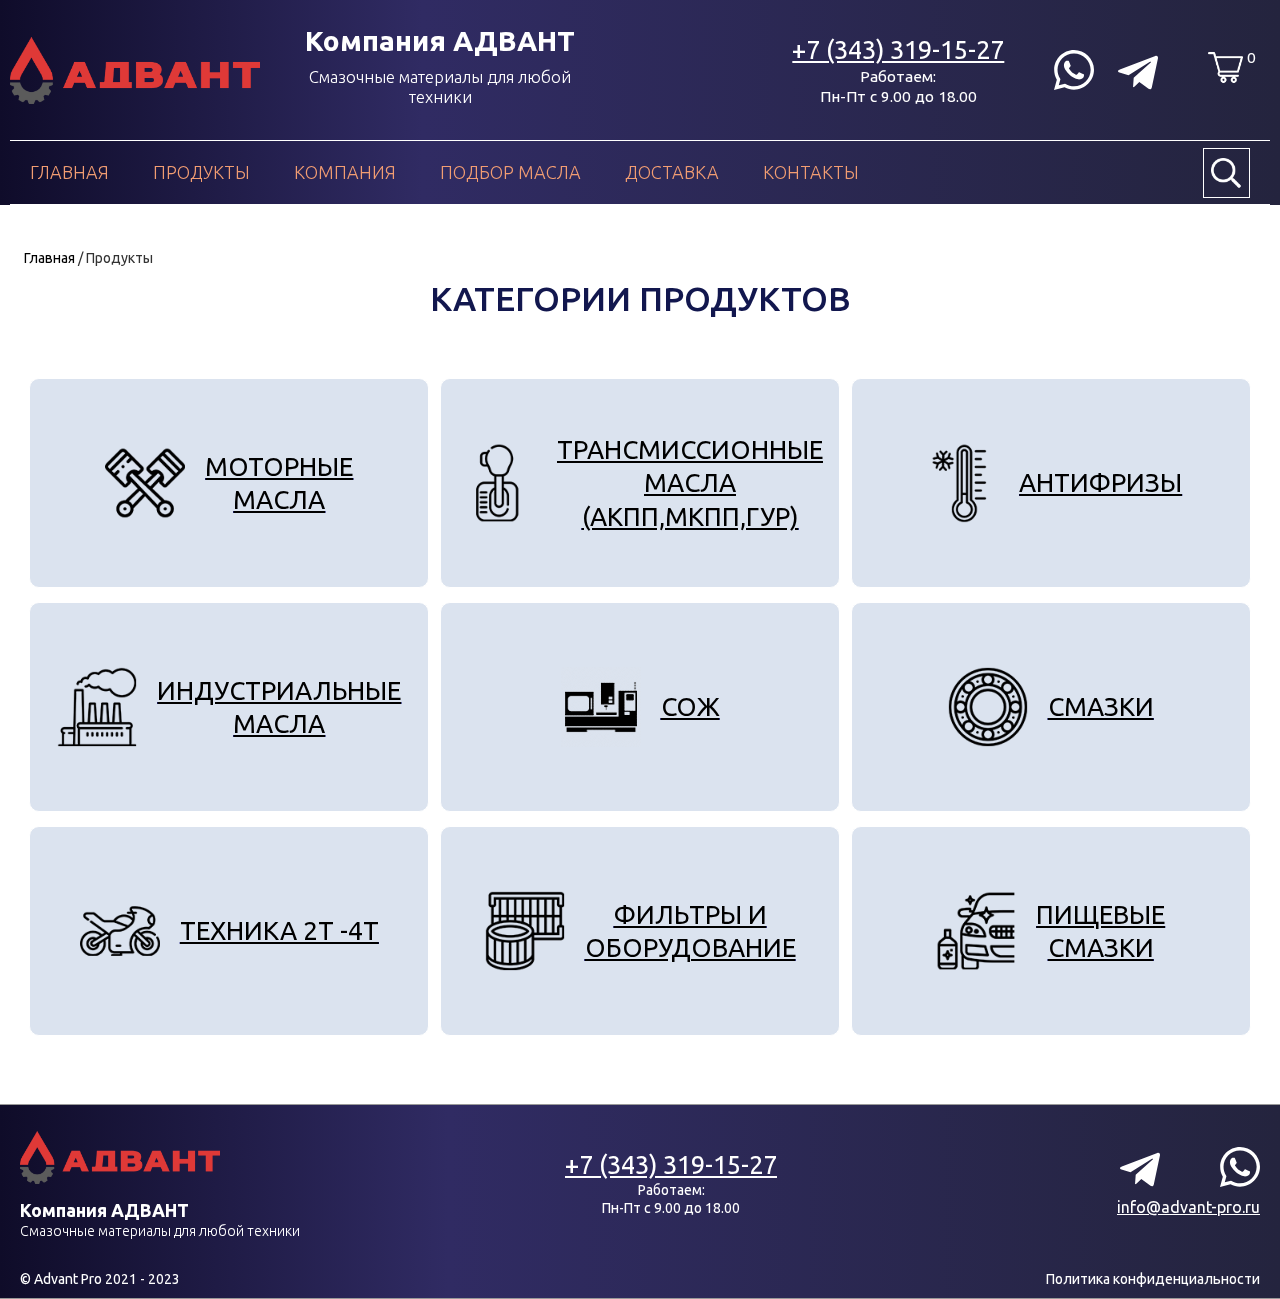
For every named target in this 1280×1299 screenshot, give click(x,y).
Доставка (672, 172)
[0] (1225, 67)
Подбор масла (510, 172)
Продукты (201, 172)
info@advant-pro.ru (1188, 1207)
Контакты (811, 172)
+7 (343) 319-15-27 (898, 49)
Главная (69, 172)
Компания (345, 172)
